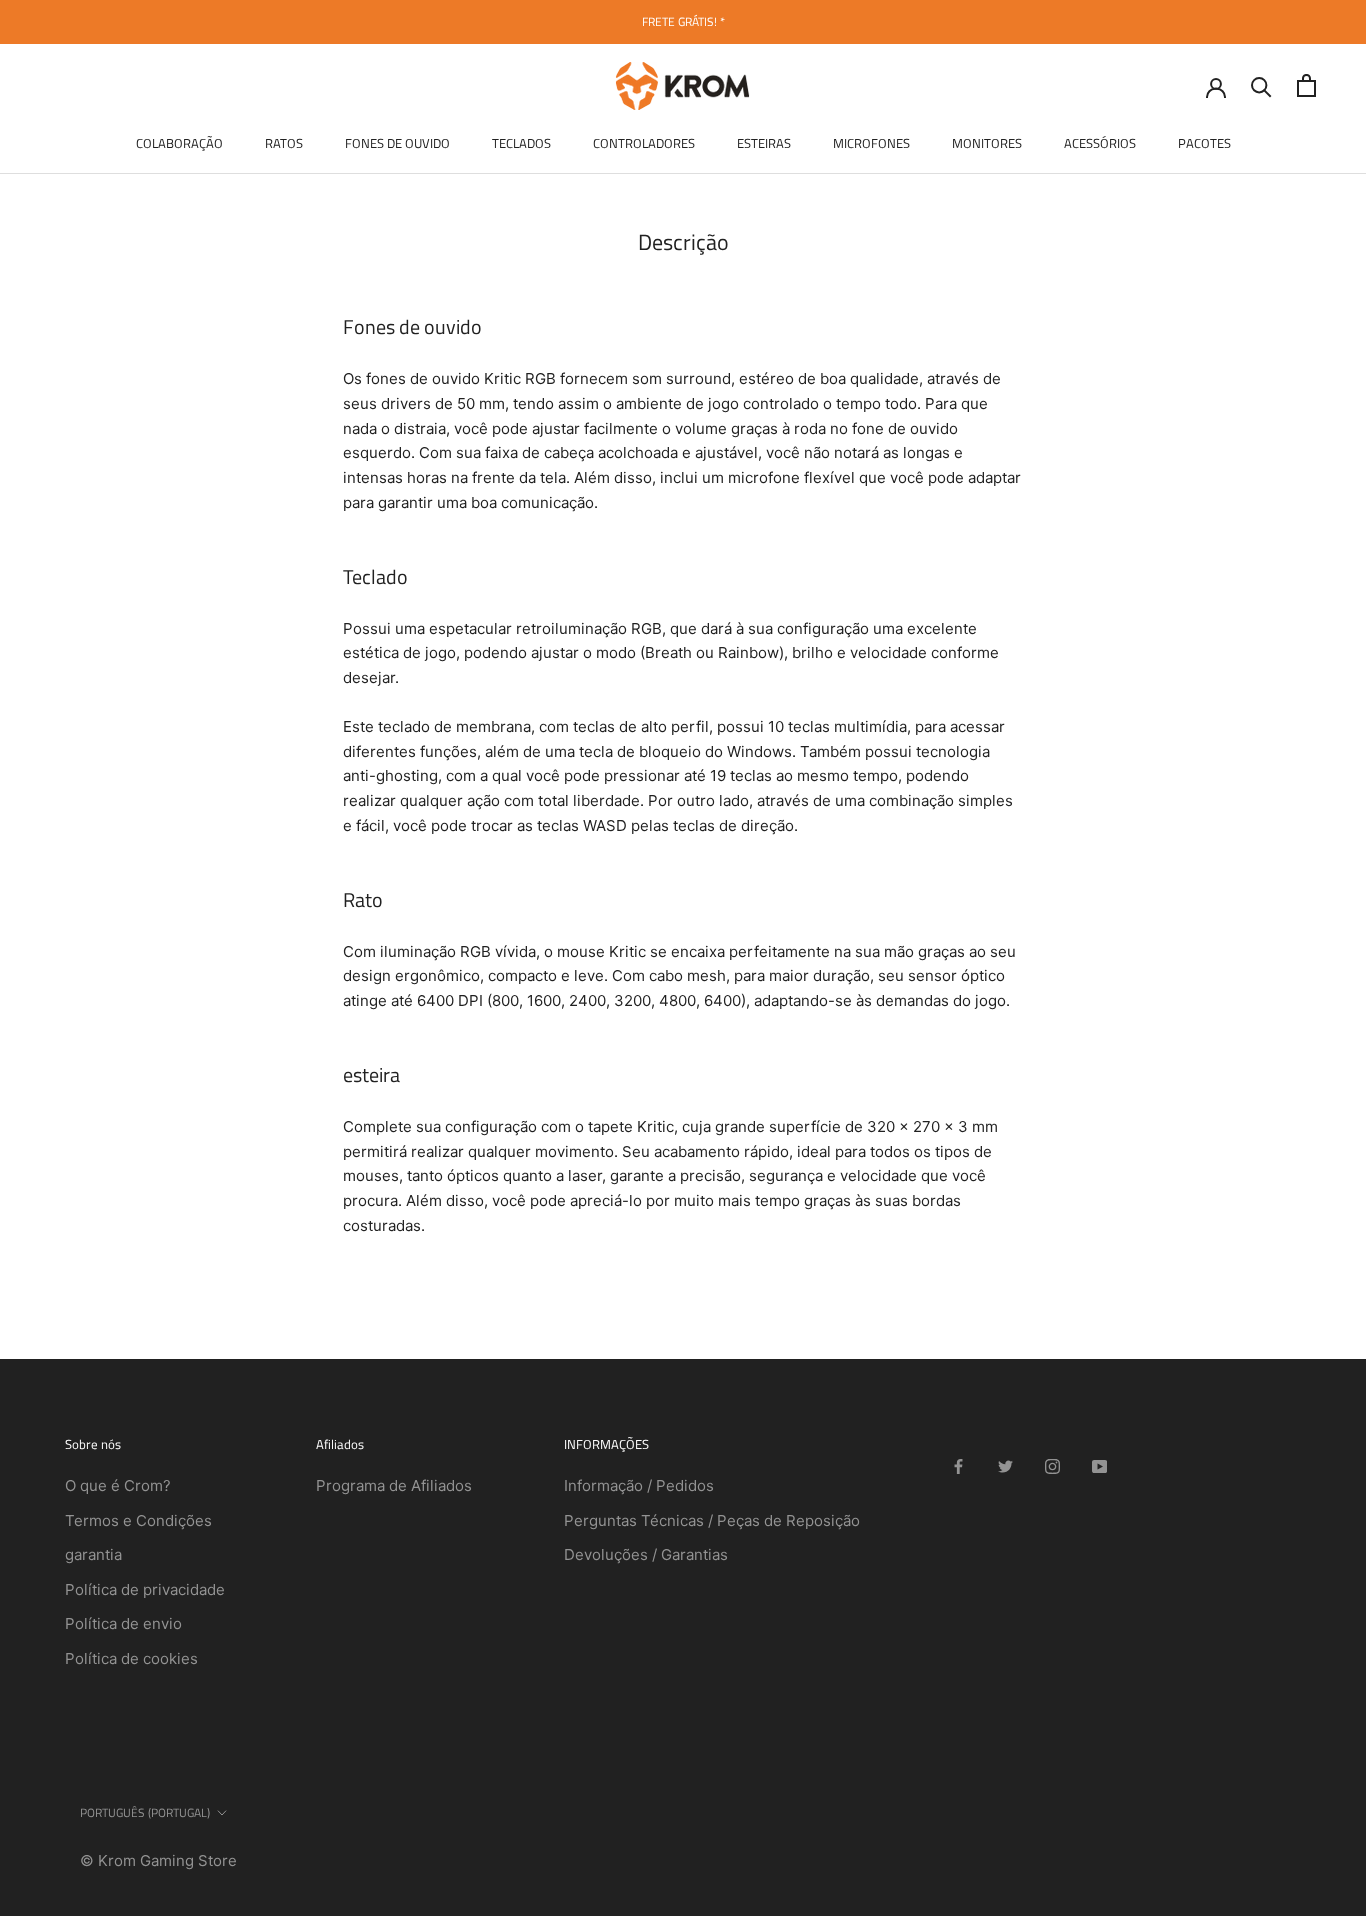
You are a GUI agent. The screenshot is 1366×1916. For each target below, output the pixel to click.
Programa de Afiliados (394, 1485)
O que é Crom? (118, 1485)
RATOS (284, 143)
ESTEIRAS (764, 143)
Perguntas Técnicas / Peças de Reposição (712, 1520)
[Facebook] (958, 1466)
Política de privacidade (145, 1589)
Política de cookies (131, 1658)
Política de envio (123, 1623)
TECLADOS (521, 143)
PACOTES (1204, 143)
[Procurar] (1261, 85)
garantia (93, 1554)
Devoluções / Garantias (646, 1554)
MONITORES (987, 143)
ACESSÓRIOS (1100, 143)
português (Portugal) (145, 1812)
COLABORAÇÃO (179, 143)
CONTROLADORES (644, 143)
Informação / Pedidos (639, 1485)
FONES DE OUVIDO (397, 143)
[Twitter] (1005, 1466)
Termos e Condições (138, 1520)
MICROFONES (871, 143)
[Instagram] (1052, 1466)
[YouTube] (1099, 1466)
